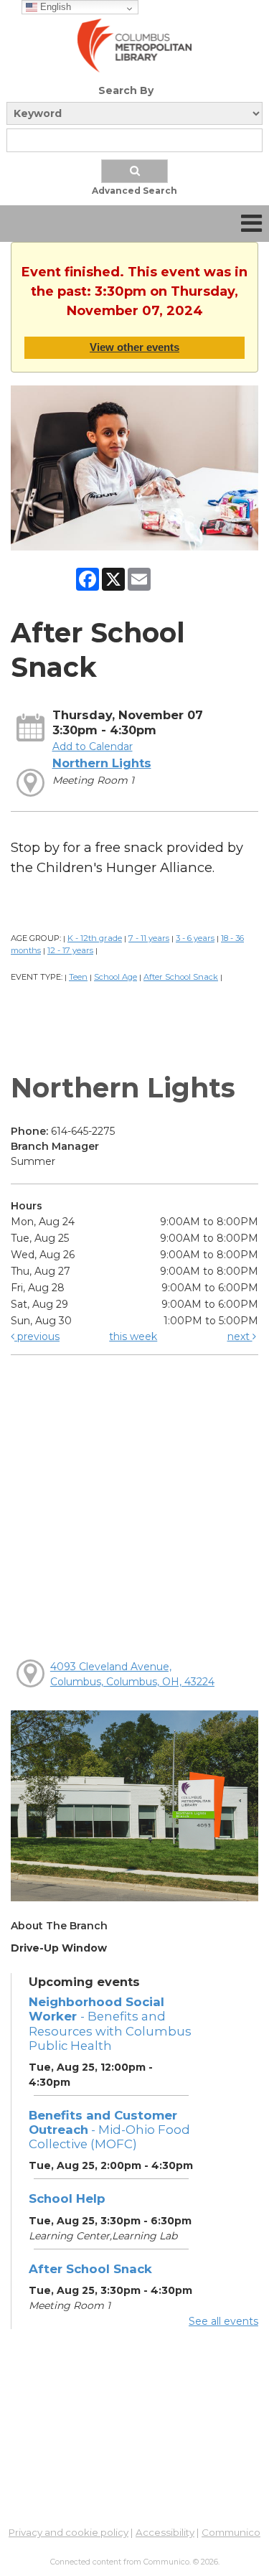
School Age (115, 977)
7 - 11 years (149, 938)
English (54, 7)
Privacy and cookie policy (69, 2532)
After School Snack (181, 977)
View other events (134, 347)
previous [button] (37, 1336)
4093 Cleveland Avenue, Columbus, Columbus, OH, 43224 (132, 1674)
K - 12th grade (95, 938)
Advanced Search (134, 191)
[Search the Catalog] (135, 171)
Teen (78, 977)
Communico (231, 2532)
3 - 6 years (195, 938)
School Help (67, 2198)
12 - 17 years (70, 950)
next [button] (240, 1336)
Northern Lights (102, 763)
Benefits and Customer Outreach (109, 2130)
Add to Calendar (93, 746)
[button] (251, 224)
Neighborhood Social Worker (110, 2023)
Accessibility (165, 2532)
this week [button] (133, 1336)
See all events (223, 2321)
